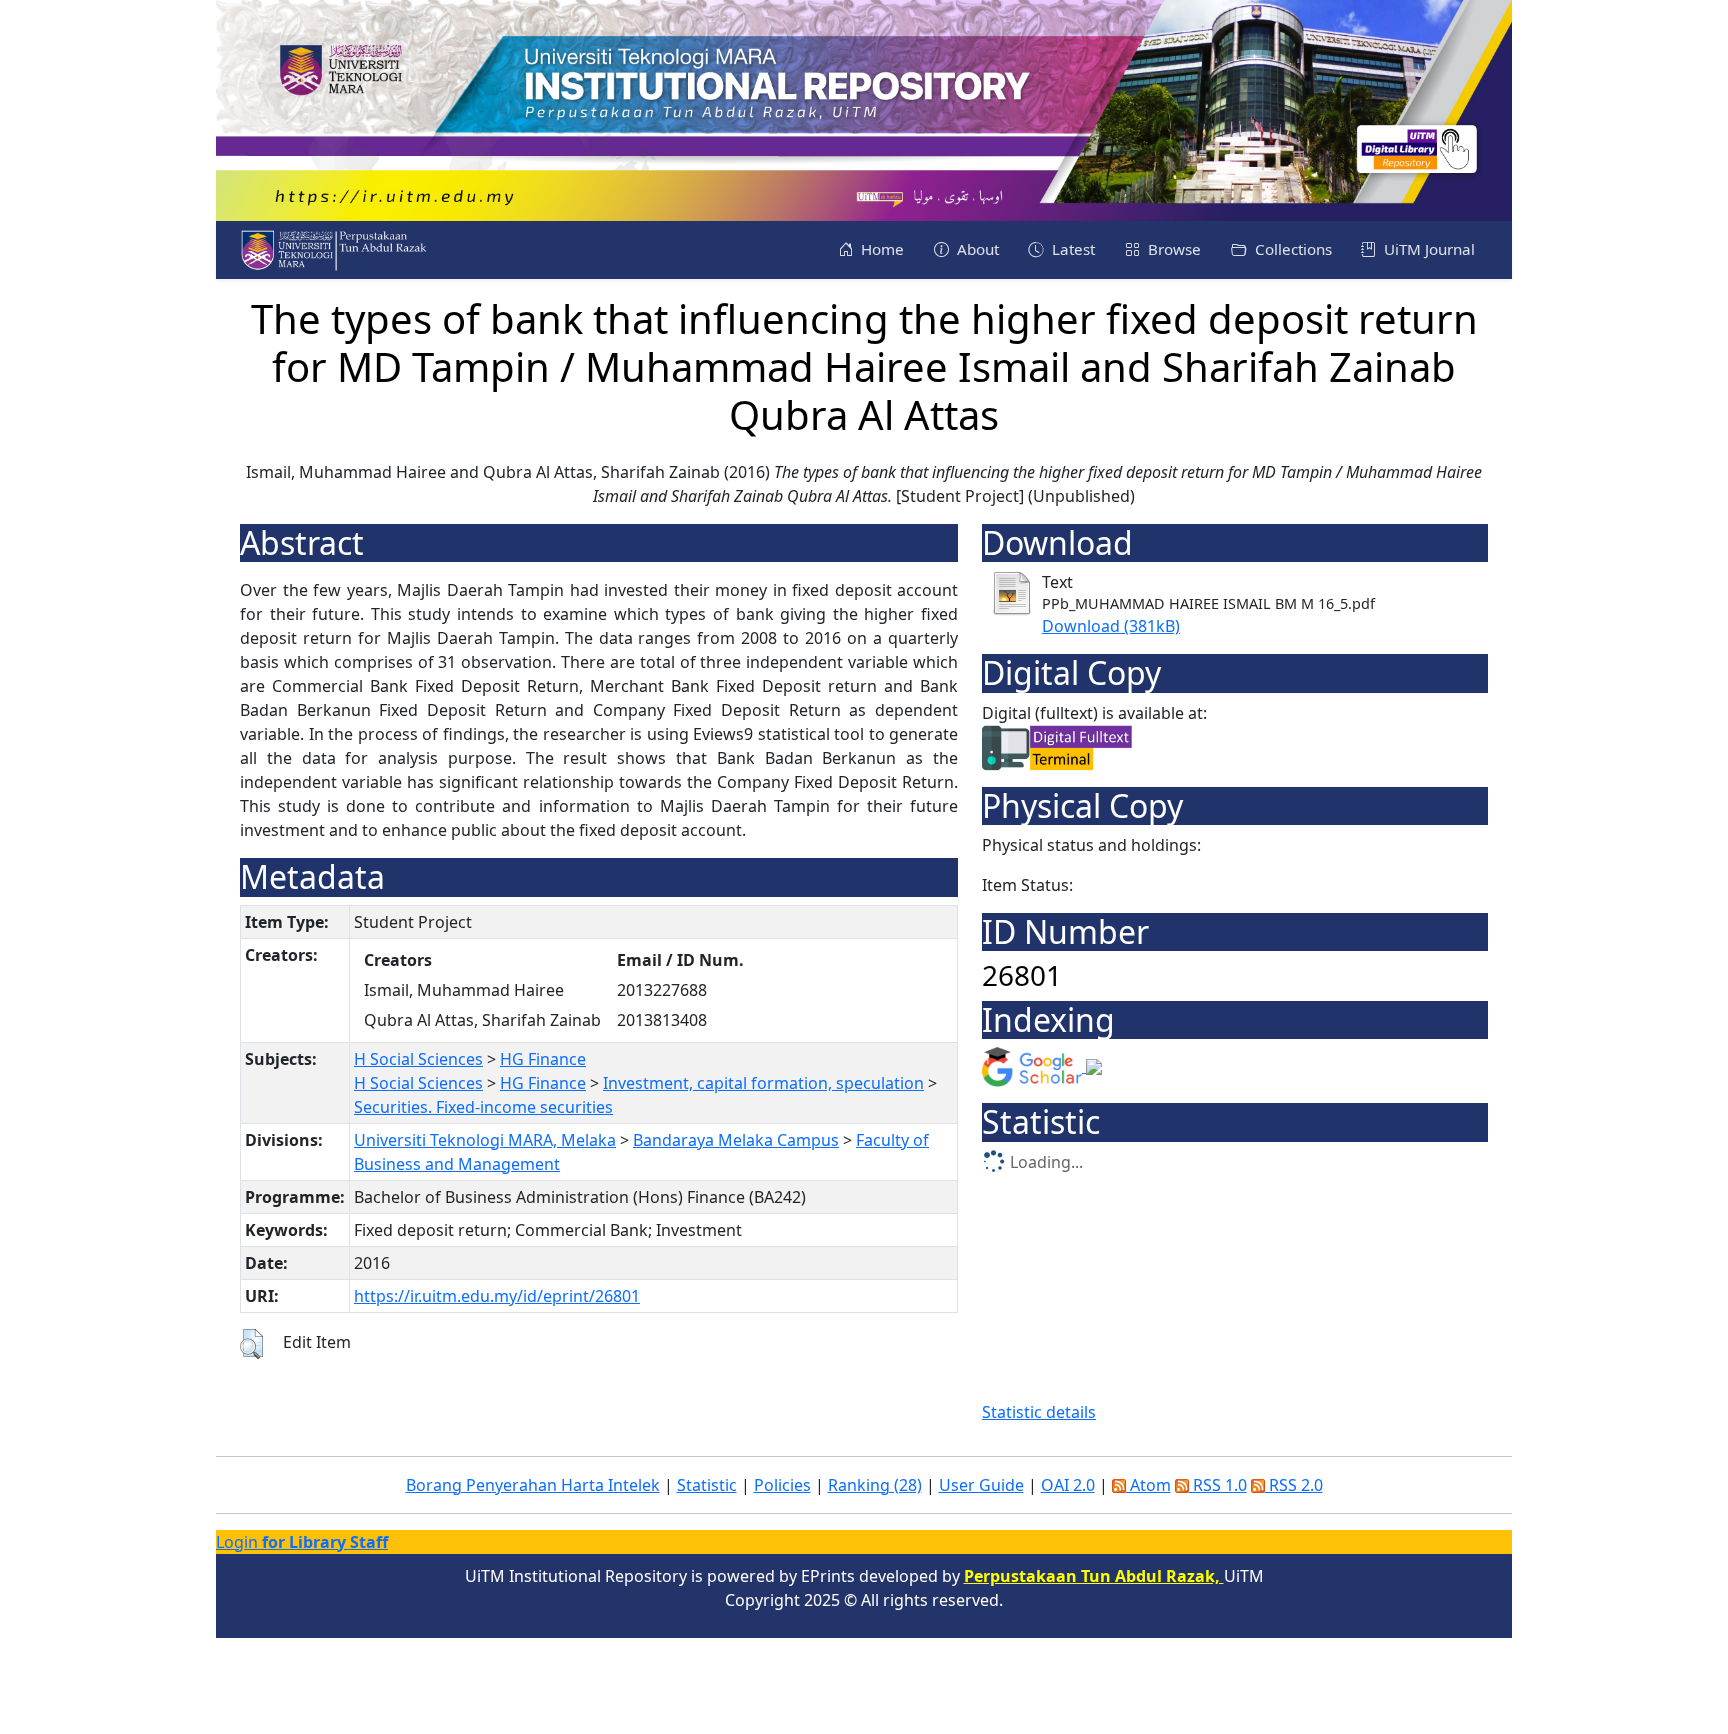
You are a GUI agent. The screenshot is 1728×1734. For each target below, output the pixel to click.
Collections (1291, 249)
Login (302, 1542)
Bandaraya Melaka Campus (736, 1140)
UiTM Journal (1427, 249)
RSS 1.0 (1218, 1485)
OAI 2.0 (1068, 1485)
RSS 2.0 (1294, 1485)
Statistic (707, 1485)
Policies (782, 1485)
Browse (1172, 249)
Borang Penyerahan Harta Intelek (533, 1485)
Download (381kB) (1111, 626)
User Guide (981, 1485)
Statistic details (1039, 1412)
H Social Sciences (418, 1059)
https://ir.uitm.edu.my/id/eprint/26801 (497, 1296)
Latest (1071, 249)
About (976, 249)
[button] (251, 1344)
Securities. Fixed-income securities (483, 1107)
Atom (1148, 1485)
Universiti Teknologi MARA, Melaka (485, 1140)
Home (880, 249)
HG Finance (543, 1059)
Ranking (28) (875, 1485)
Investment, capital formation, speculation (763, 1083)
